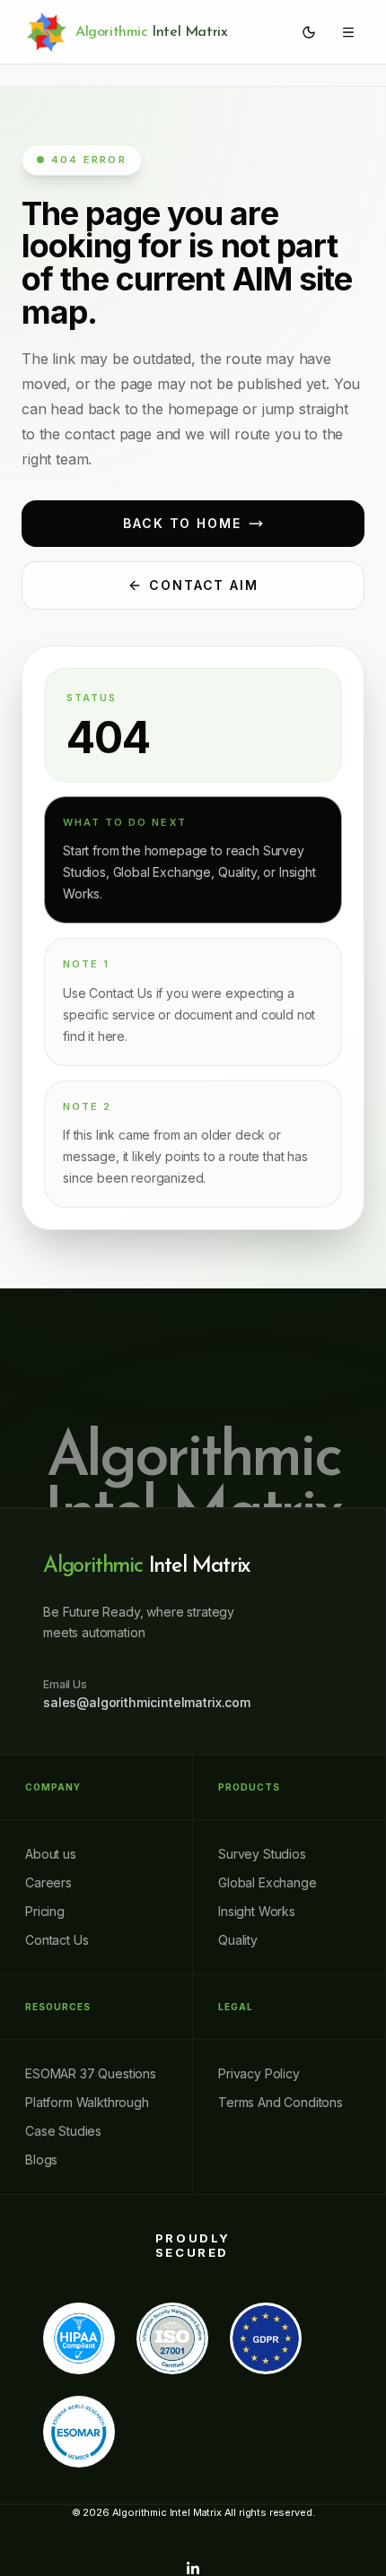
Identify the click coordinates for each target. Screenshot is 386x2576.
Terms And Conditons (281, 2102)
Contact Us (57, 1940)
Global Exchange (268, 1882)
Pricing (45, 1911)
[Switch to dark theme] (309, 32)
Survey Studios (262, 1854)
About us (51, 1854)
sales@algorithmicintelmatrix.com (147, 1702)
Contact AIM (204, 585)
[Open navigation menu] (348, 32)
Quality (238, 1940)
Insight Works (257, 1911)
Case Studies (63, 2131)
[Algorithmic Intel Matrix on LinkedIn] (193, 2569)
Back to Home (183, 523)
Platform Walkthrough (87, 2102)
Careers (48, 1882)
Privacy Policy (259, 2073)
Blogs (41, 2160)
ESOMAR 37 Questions (91, 2073)
